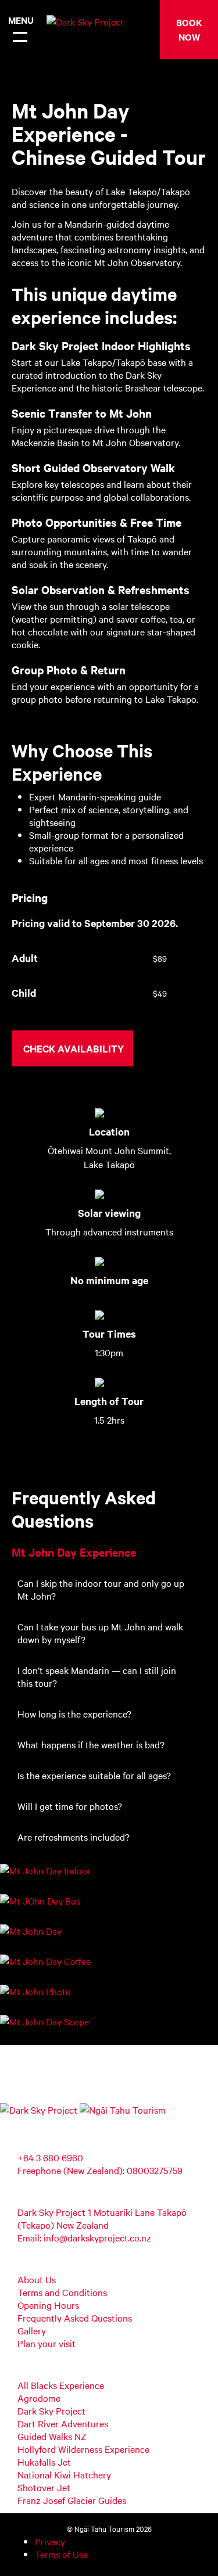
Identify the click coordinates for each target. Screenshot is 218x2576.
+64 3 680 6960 (50, 2157)
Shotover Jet (44, 2487)
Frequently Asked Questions (75, 2318)
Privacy (50, 2541)
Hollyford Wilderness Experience (83, 2449)
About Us (37, 2279)
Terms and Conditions (62, 2292)
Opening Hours (48, 2305)
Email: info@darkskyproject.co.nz (84, 2237)
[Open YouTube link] (19, 2122)
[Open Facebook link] (6, 2122)
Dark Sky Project (51, 2410)
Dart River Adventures (63, 2423)
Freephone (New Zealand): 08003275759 (100, 2170)
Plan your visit (47, 2343)
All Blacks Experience (61, 2385)
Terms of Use (61, 2554)
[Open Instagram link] (46, 2122)
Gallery (32, 2330)
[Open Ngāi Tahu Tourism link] (123, 2110)
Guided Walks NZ (52, 2436)
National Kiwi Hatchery (64, 2474)
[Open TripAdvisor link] (32, 2122)
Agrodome (39, 2398)
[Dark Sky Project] (78, 24)
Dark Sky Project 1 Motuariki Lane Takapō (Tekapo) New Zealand (102, 2218)
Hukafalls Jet (44, 2462)
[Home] (39, 2110)
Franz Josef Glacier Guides (72, 2500)
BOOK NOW (189, 29)
